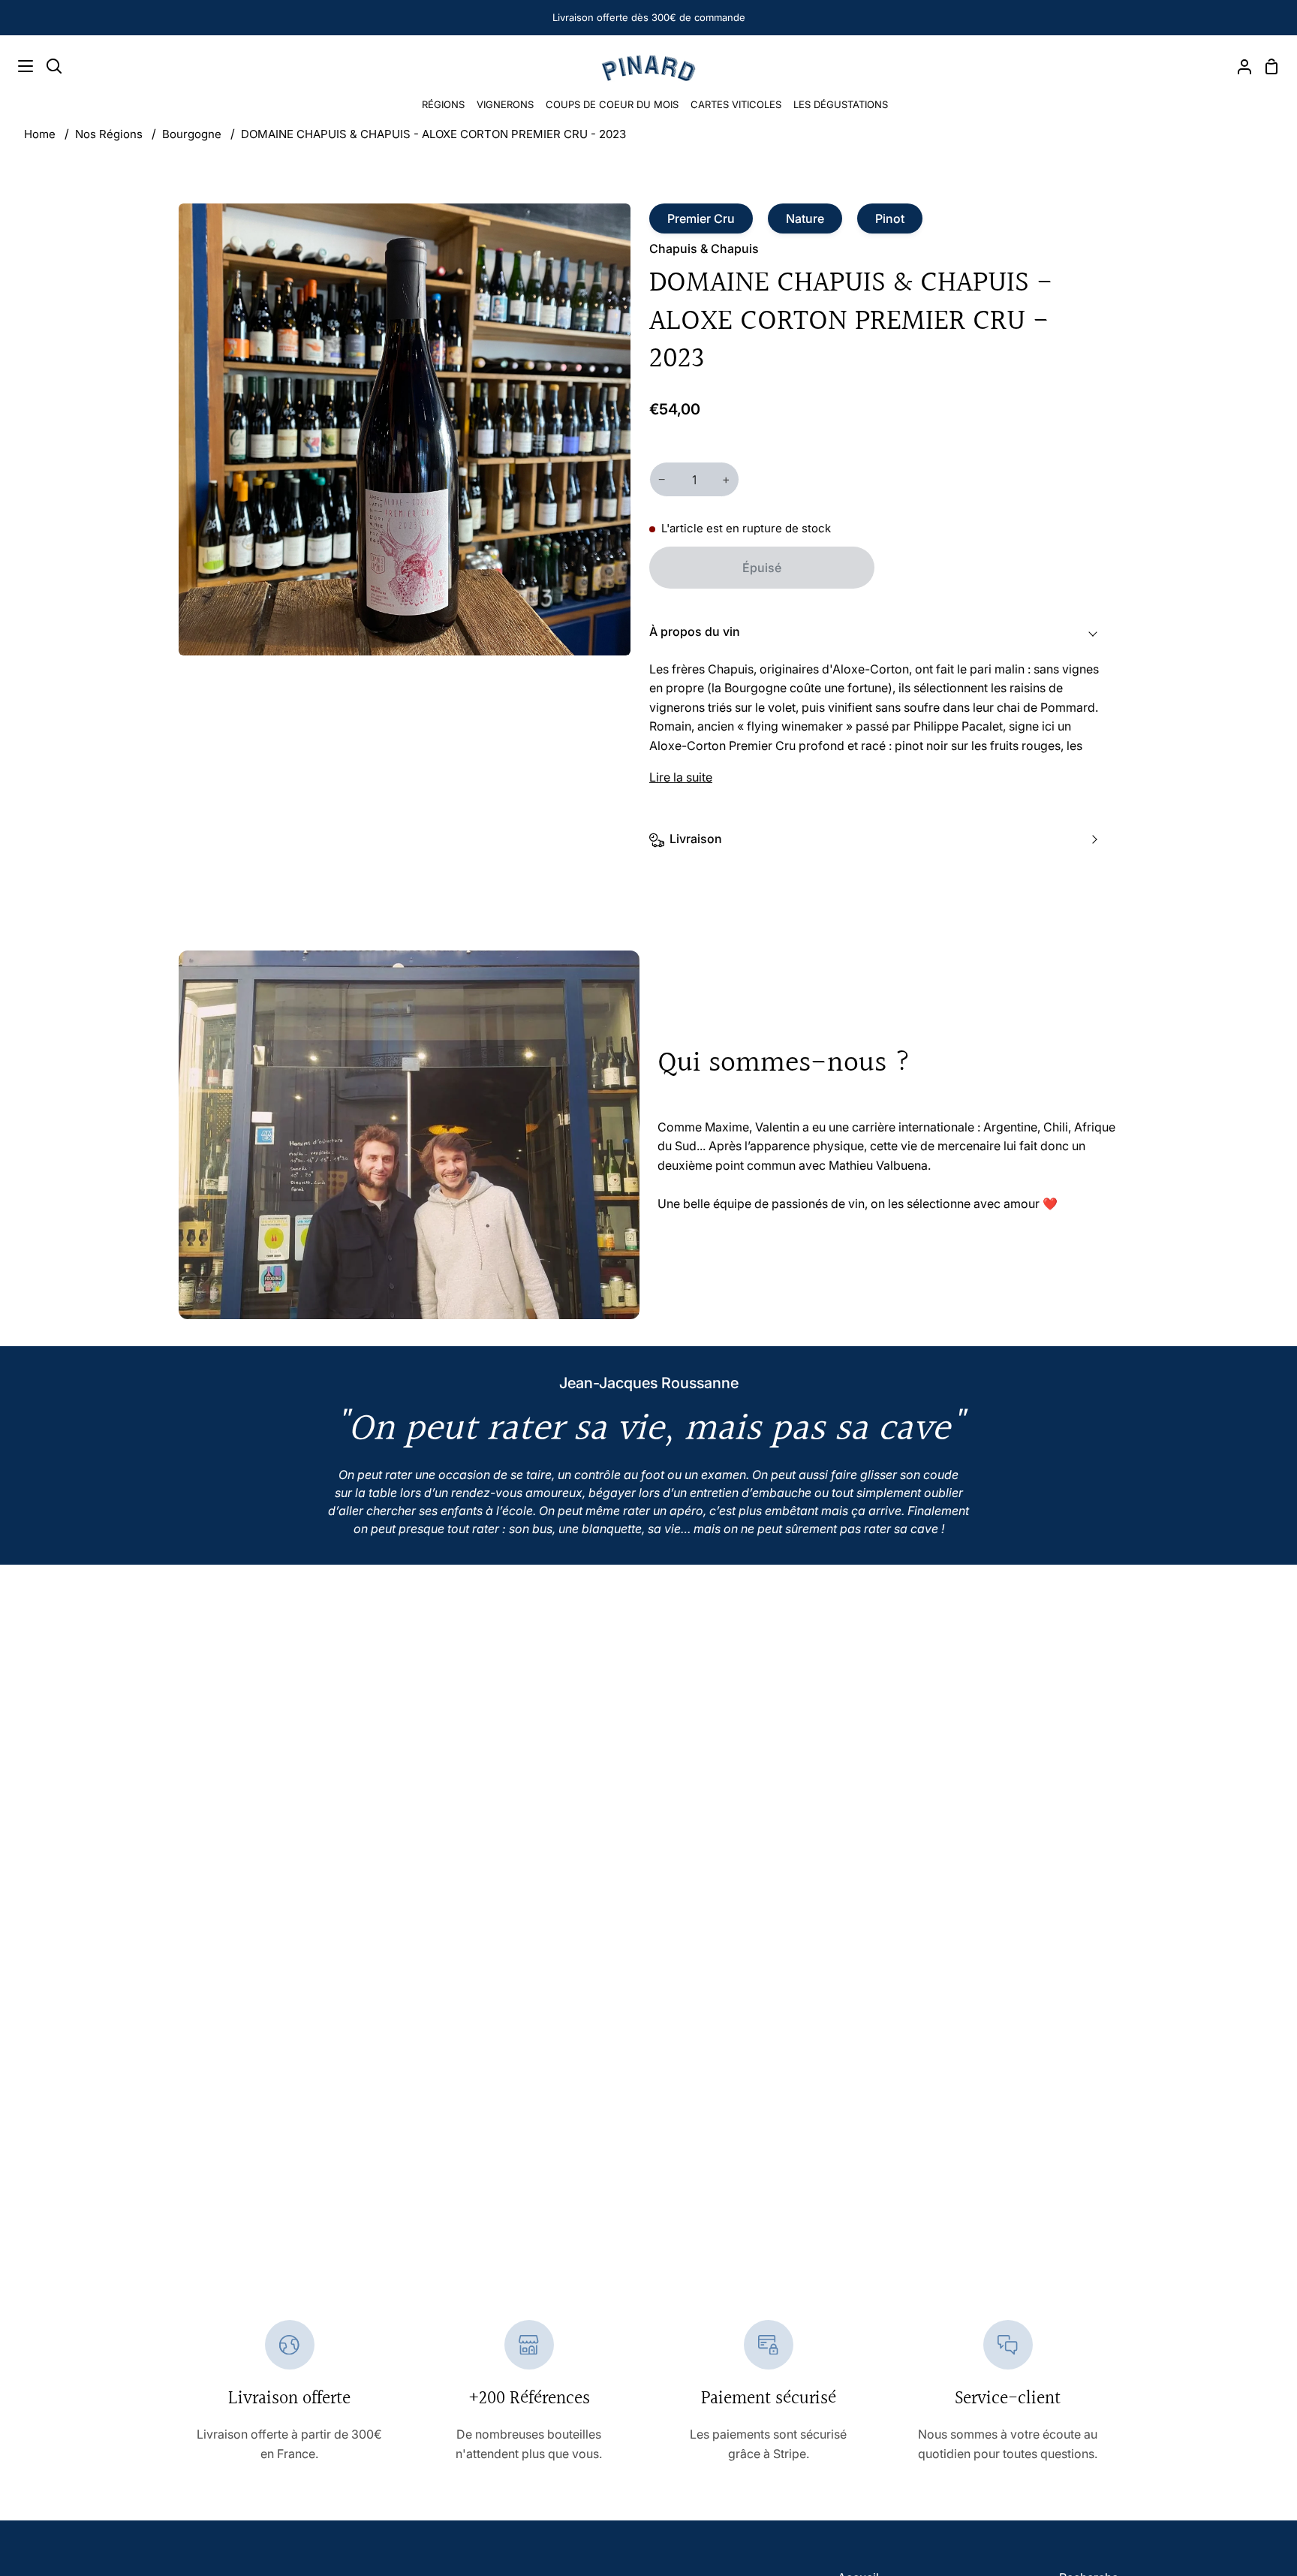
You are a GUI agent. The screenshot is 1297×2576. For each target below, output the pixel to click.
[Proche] (1260, 2406)
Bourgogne (192, 134)
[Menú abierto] (17, 66)
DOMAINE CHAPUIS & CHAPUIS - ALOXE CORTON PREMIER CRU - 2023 (433, 134)
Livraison (696, 839)
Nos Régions (109, 134)
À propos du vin (695, 631)
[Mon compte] (1238, 66)
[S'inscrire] (1232, 2523)
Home (40, 134)
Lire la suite (681, 777)
